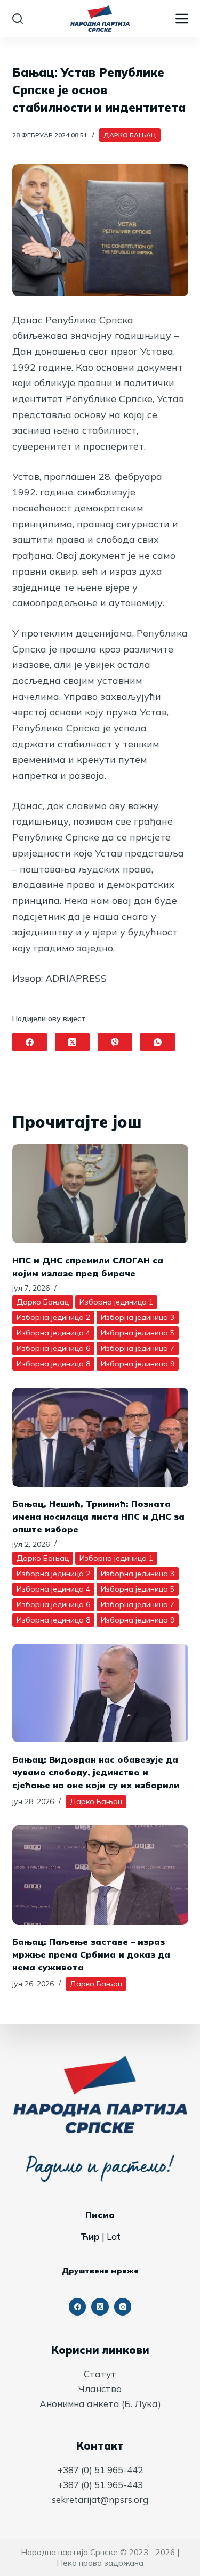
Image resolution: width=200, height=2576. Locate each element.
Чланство (100, 2389)
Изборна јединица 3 (138, 1317)
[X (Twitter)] (72, 1042)
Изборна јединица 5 (138, 1333)
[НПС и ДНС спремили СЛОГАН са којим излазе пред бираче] (100, 1194)
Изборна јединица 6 (53, 1348)
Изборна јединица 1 (116, 1302)
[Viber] (115, 1042)
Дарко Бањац (130, 135)
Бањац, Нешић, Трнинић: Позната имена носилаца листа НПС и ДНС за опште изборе (98, 1517)
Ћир (90, 2236)
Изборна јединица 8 (53, 1364)
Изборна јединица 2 (53, 1317)
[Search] (18, 19)
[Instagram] (123, 2307)
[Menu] (182, 19)
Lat (114, 2236)
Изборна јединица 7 (138, 1348)
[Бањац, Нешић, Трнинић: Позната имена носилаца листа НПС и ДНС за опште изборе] (100, 1437)
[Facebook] (30, 1042)
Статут (100, 2374)
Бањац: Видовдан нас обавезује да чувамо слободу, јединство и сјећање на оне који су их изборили (96, 1772)
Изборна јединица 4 (53, 1333)
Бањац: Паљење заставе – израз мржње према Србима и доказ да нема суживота (91, 1954)
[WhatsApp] (158, 1042)
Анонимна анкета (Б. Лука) (100, 2404)
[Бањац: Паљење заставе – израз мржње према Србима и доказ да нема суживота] (100, 1875)
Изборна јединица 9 (138, 1364)
